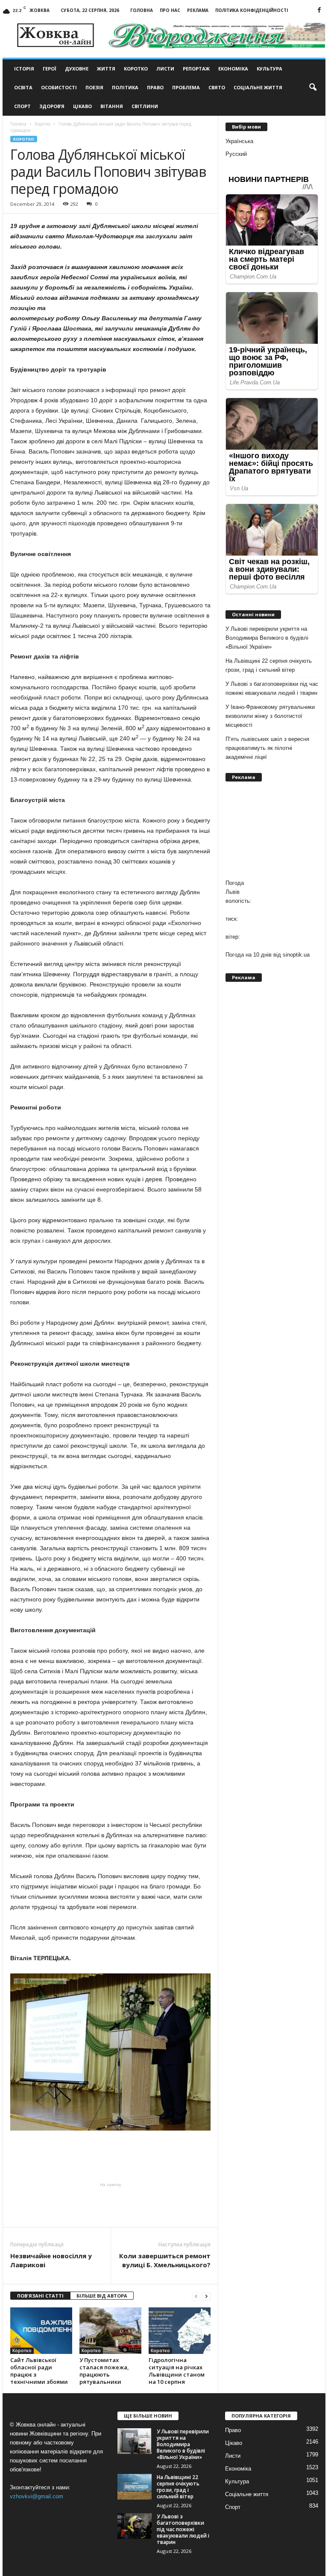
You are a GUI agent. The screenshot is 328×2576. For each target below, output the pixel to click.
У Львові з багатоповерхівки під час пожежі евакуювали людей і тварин (272, 688)
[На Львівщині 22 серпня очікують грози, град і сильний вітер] (135, 2487)
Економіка (233, 69)
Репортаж (196, 69)
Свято (217, 87)
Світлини (145, 106)
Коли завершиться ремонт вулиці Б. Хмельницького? (165, 2260)
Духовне (77, 69)
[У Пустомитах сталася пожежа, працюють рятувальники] (110, 2330)
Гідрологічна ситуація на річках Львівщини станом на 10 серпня (177, 2371)
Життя (106, 69)
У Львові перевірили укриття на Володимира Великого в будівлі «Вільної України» (267, 638)
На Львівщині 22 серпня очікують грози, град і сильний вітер (269, 665)
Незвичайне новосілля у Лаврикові (51, 2260)
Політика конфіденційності (252, 10)
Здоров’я (52, 106)
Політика (125, 87)
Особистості (59, 87)
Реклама (198, 10)
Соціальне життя (258, 87)
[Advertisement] (111, 2205)
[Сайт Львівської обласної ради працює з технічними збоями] (41, 2330)
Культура (269, 69)
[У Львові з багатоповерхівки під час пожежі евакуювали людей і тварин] (135, 2526)
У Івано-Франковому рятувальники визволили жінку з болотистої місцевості (270, 716)
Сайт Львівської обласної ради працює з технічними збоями (39, 2371)
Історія (24, 69)
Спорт (22, 106)
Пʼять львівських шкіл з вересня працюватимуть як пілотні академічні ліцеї (267, 748)
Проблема (186, 87)
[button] (313, 88)
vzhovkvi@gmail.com (37, 2496)
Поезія (94, 87)
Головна (142, 10)
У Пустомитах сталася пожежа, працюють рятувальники (104, 2371)
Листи (165, 69)
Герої (50, 69)
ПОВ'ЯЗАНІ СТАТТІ (40, 2296)
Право (155, 87)
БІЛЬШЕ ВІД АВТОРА (102, 2296)
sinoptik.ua (296, 955)
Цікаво (82, 106)
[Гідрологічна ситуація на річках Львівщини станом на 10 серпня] (180, 2330)
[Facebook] (319, 10)
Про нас (170, 10)
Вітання (112, 106)
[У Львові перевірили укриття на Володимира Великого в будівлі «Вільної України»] (135, 2441)
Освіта (23, 87)
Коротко (136, 69)
